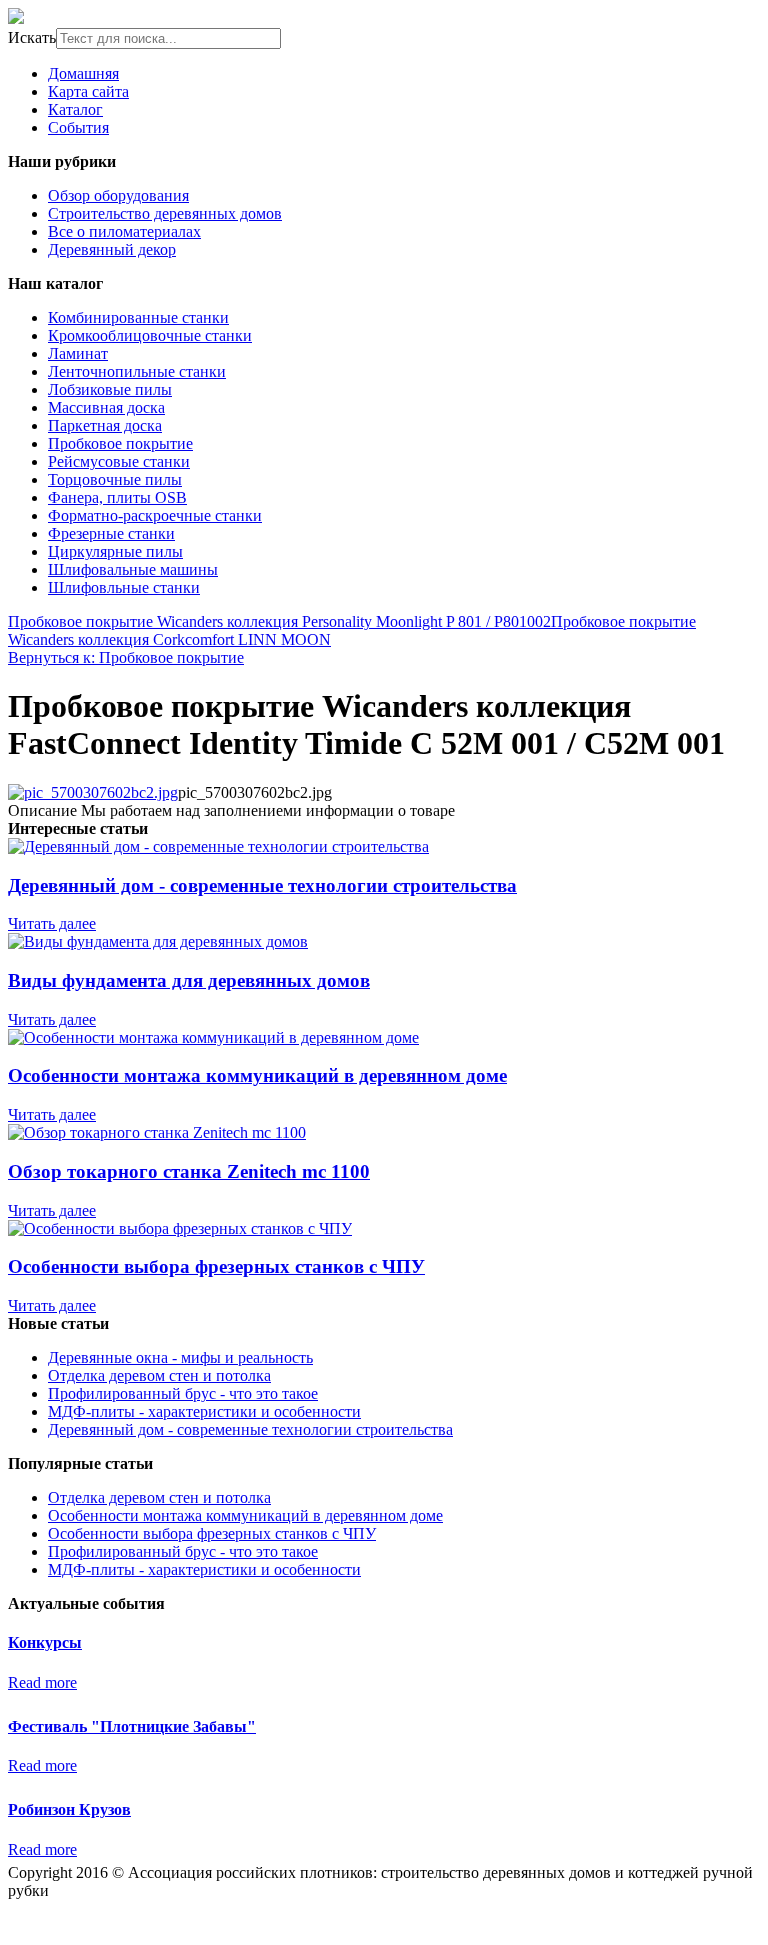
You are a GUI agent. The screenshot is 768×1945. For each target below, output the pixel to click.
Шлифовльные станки (124, 587)
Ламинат (78, 353)
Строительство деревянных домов (165, 213)
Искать (32, 37)
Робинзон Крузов (69, 1809)
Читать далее (52, 923)
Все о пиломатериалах (124, 231)
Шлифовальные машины (133, 569)
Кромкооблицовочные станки (150, 335)
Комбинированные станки (138, 317)
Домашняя (83, 73)
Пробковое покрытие (120, 443)
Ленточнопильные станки (137, 371)
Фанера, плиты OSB (117, 497)
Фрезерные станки (111, 533)
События (78, 127)
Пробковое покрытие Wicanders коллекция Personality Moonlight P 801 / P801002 (279, 621)
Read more (42, 1682)
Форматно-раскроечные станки (155, 515)
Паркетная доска (105, 425)
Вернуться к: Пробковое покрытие (126, 657)
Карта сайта (88, 91)
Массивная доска (106, 407)
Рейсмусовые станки (119, 461)
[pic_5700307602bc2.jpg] (93, 792)
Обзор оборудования (118, 195)
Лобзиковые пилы (110, 389)
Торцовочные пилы (115, 479)
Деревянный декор (112, 249)
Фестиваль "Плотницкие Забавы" (132, 1726)
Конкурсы (45, 1642)
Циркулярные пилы (115, 551)
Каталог (75, 109)
